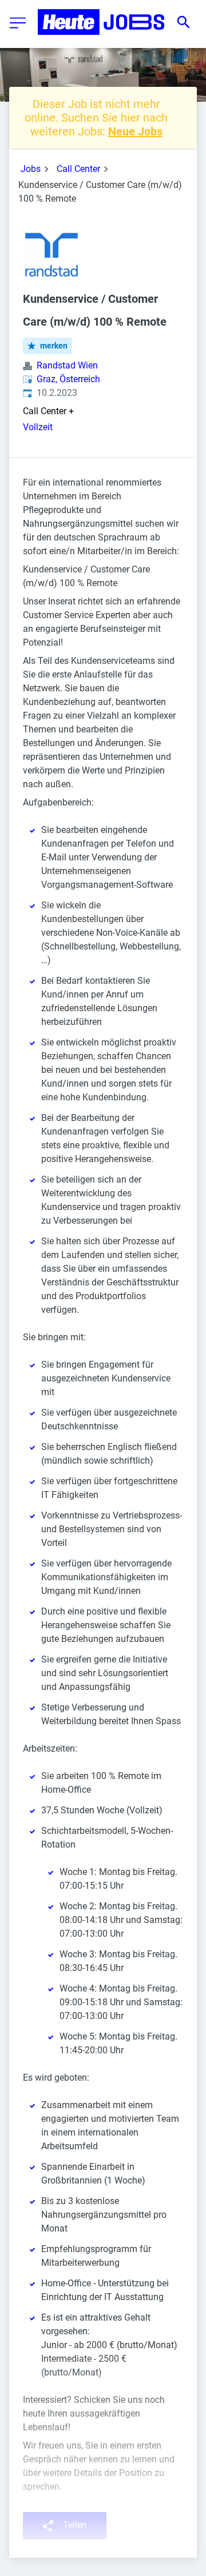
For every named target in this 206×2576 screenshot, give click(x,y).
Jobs (31, 169)
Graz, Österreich (68, 379)
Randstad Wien (67, 365)
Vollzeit (38, 427)
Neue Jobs (135, 131)
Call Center (78, 169)
